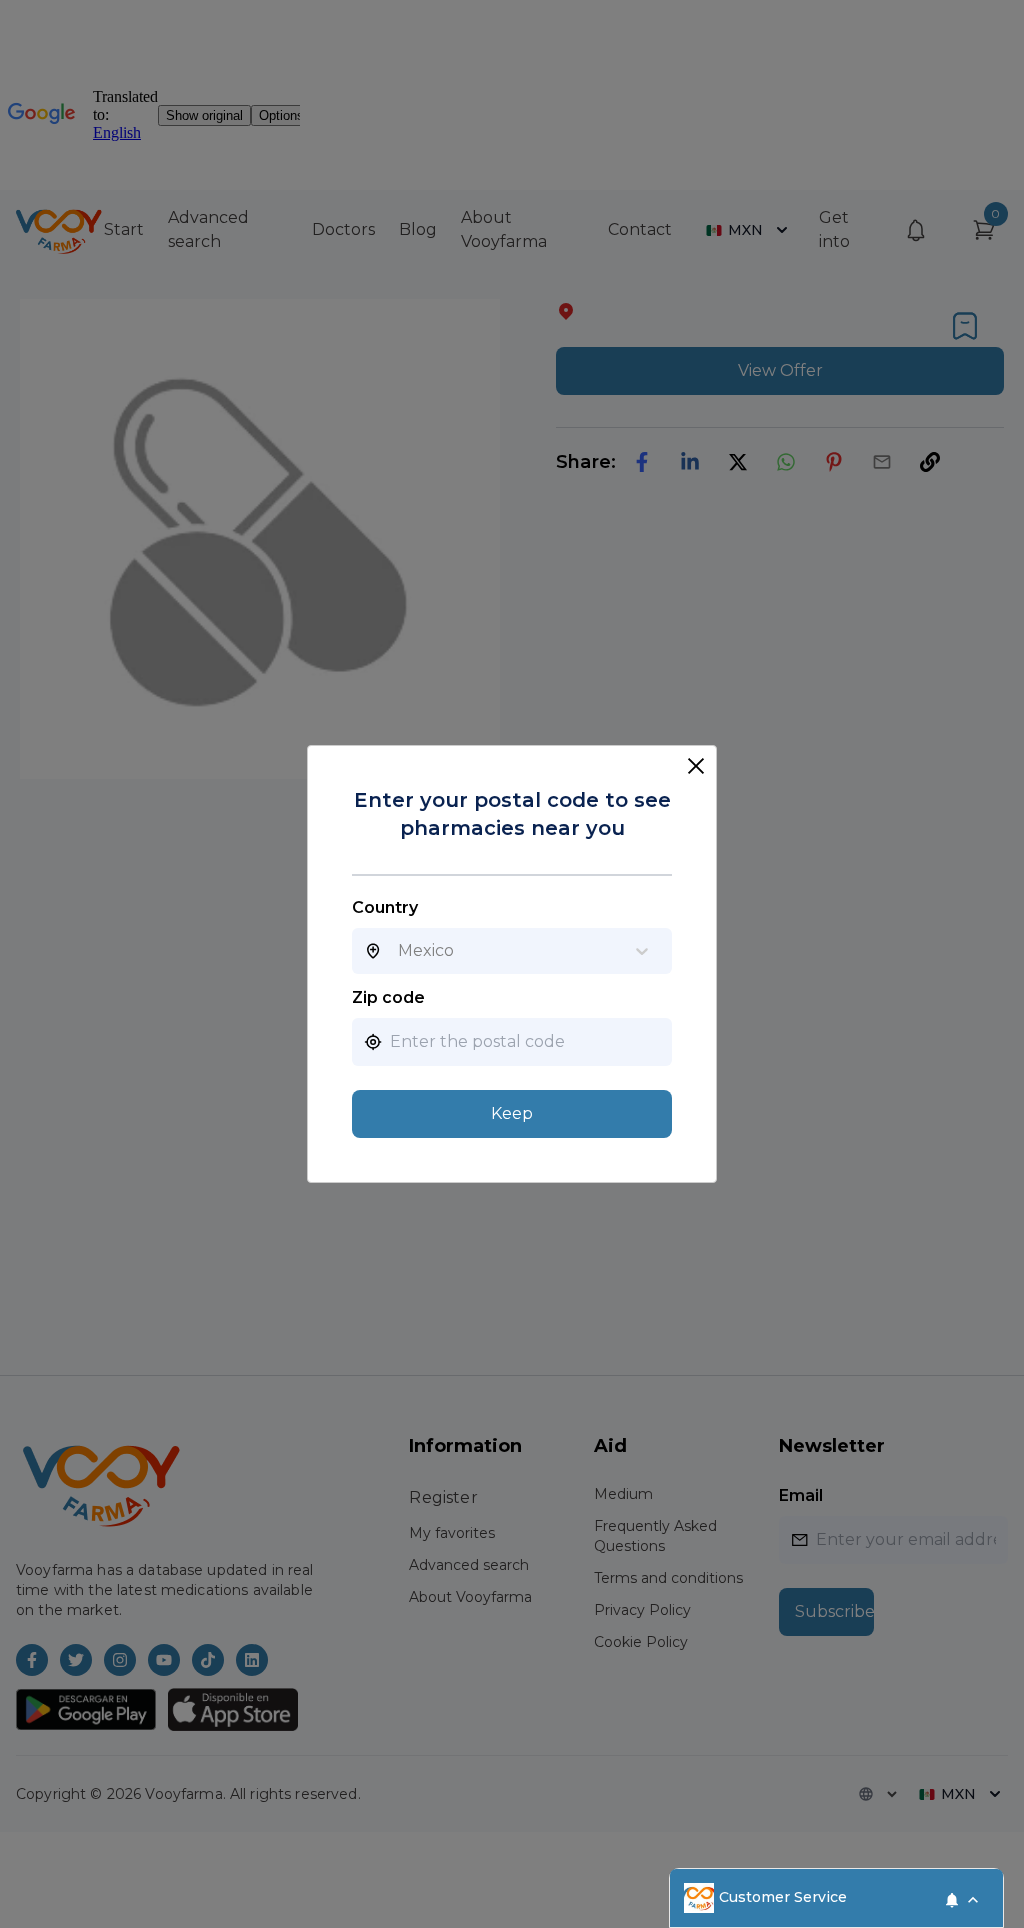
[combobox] (398, 951)
